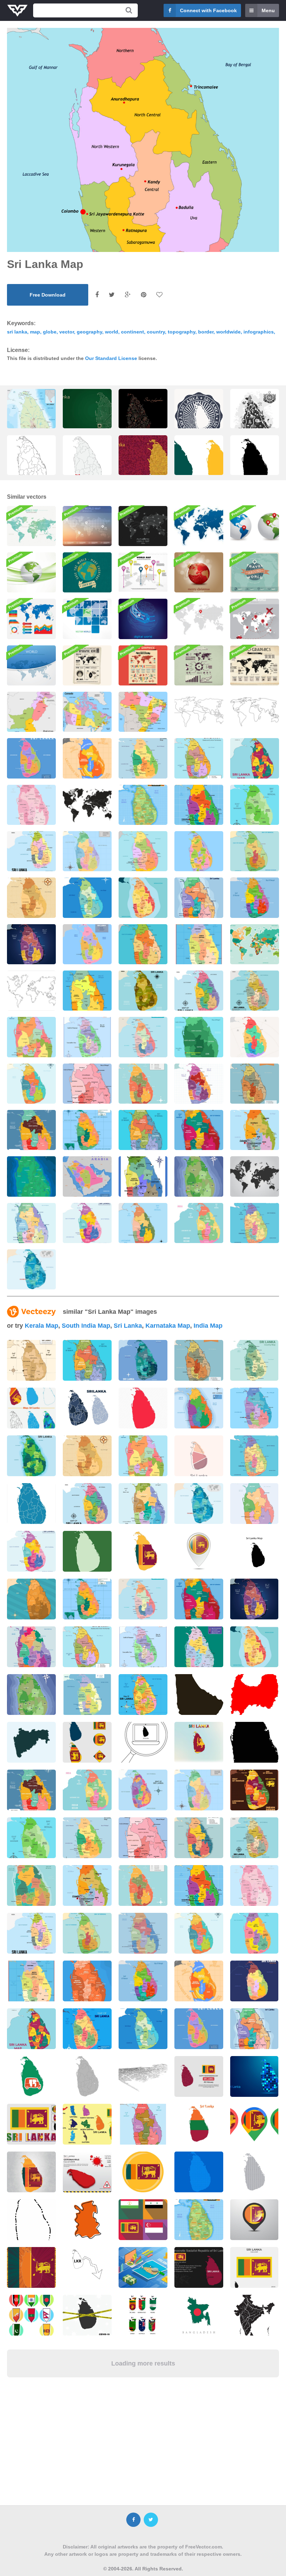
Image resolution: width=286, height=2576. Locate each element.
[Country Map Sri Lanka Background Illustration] (143, 1037)
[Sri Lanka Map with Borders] (87, 758)
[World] (31, 665)
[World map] (199, 526)
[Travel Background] (255, 619)
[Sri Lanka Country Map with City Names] (255, 1037)
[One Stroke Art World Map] (199, 712)
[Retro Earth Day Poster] (87, 572)
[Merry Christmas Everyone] (199, 572)
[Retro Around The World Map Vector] (255, 572)
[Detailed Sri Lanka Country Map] (199, 851)
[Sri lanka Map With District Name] (199, 991)
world (112, 332)
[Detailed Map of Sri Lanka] (199, 758)
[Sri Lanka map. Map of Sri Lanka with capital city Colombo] (87, 464)
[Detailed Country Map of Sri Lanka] (255, 851)
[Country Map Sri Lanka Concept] (87, 1130)
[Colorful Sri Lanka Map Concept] (31, 758)
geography (89, 332)
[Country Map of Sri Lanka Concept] (199, 898)
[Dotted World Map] (87, 526)
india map (208, 1326)
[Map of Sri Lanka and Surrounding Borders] (199, 1223)
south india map (86, 1326)
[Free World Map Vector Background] (143, 572)
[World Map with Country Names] (255, 944)
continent (133, 332)
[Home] (199, 619)
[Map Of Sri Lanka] (143, 805)
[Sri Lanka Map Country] (199, 805)
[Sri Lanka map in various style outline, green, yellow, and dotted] (199, 464)
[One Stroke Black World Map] (255, 712)
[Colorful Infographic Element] (31, 619)
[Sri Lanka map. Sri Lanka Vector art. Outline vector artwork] (31, 464)
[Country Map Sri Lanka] (143, 944)
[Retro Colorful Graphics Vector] (143, 665)
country (156, 332)
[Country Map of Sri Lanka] (87, 898)
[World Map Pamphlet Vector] (87, 665)
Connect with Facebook (208, 10)
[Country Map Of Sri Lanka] (87, 851)
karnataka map (168, 1326)
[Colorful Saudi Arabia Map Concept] (87, 1176)
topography (182, 332)
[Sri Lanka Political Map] (143, 1084)
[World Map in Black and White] (87, 805)
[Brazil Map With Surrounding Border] (143, 712)
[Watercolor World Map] (31, 526)
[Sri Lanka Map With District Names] (143, 991)
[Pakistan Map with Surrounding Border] (31, 712)
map (35, 332)
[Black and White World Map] (255, 1176)
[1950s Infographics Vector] (199, 665)
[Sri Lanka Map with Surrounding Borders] (143, 1223)
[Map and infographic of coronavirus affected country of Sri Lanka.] (87, 2172)
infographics (259, 332)
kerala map (42, 1326)
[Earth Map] (255, 526)
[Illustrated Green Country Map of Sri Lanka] (31, 1176)
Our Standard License (111, 358)
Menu (268, 10)
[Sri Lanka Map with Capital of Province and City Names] (31, 1130)
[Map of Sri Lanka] (143, 758)
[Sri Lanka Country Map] (31, 851)
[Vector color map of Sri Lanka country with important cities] (31, 423)
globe (50, 332)
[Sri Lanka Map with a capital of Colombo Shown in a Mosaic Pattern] (143, 464)
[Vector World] (87, 619)
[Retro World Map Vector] (255, 665)
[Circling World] (31, 572)
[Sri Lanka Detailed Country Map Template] (31, 1223)
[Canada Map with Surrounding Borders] (87, 712)
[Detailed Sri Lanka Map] (255, 1223)
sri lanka (17, 332)
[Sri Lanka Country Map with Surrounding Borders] (199, 944)
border (206, 332)
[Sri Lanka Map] (143, 851)
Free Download (48, 295)
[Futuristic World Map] (143, 526)
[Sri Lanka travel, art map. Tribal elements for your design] (143, 418)
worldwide (228, 332)
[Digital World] (143, 619)
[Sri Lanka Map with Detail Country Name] (199, 1037)
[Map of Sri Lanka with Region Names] (255, 805)
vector (67, 332)
